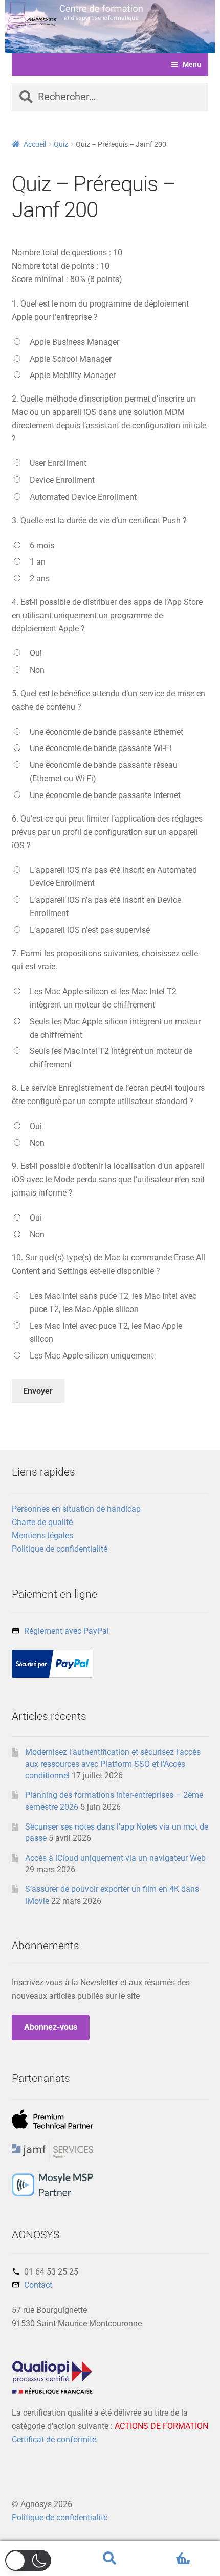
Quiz (61, 144)
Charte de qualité (42, 1522)
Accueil (35, 144)
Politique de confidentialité (60, 1549)
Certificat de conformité (54, 2439)
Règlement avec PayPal (67, 1631)
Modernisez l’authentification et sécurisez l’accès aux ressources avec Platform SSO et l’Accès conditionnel (113, 1764)
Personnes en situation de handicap (76, 1509)
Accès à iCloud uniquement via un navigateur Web (115, 1858)
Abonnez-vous (51, 2027)
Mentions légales (42, 1536)
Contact (38, 2285)
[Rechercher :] (110, 98)
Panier (169, 2550)
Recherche (110, 2559)
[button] (28, 2560)
